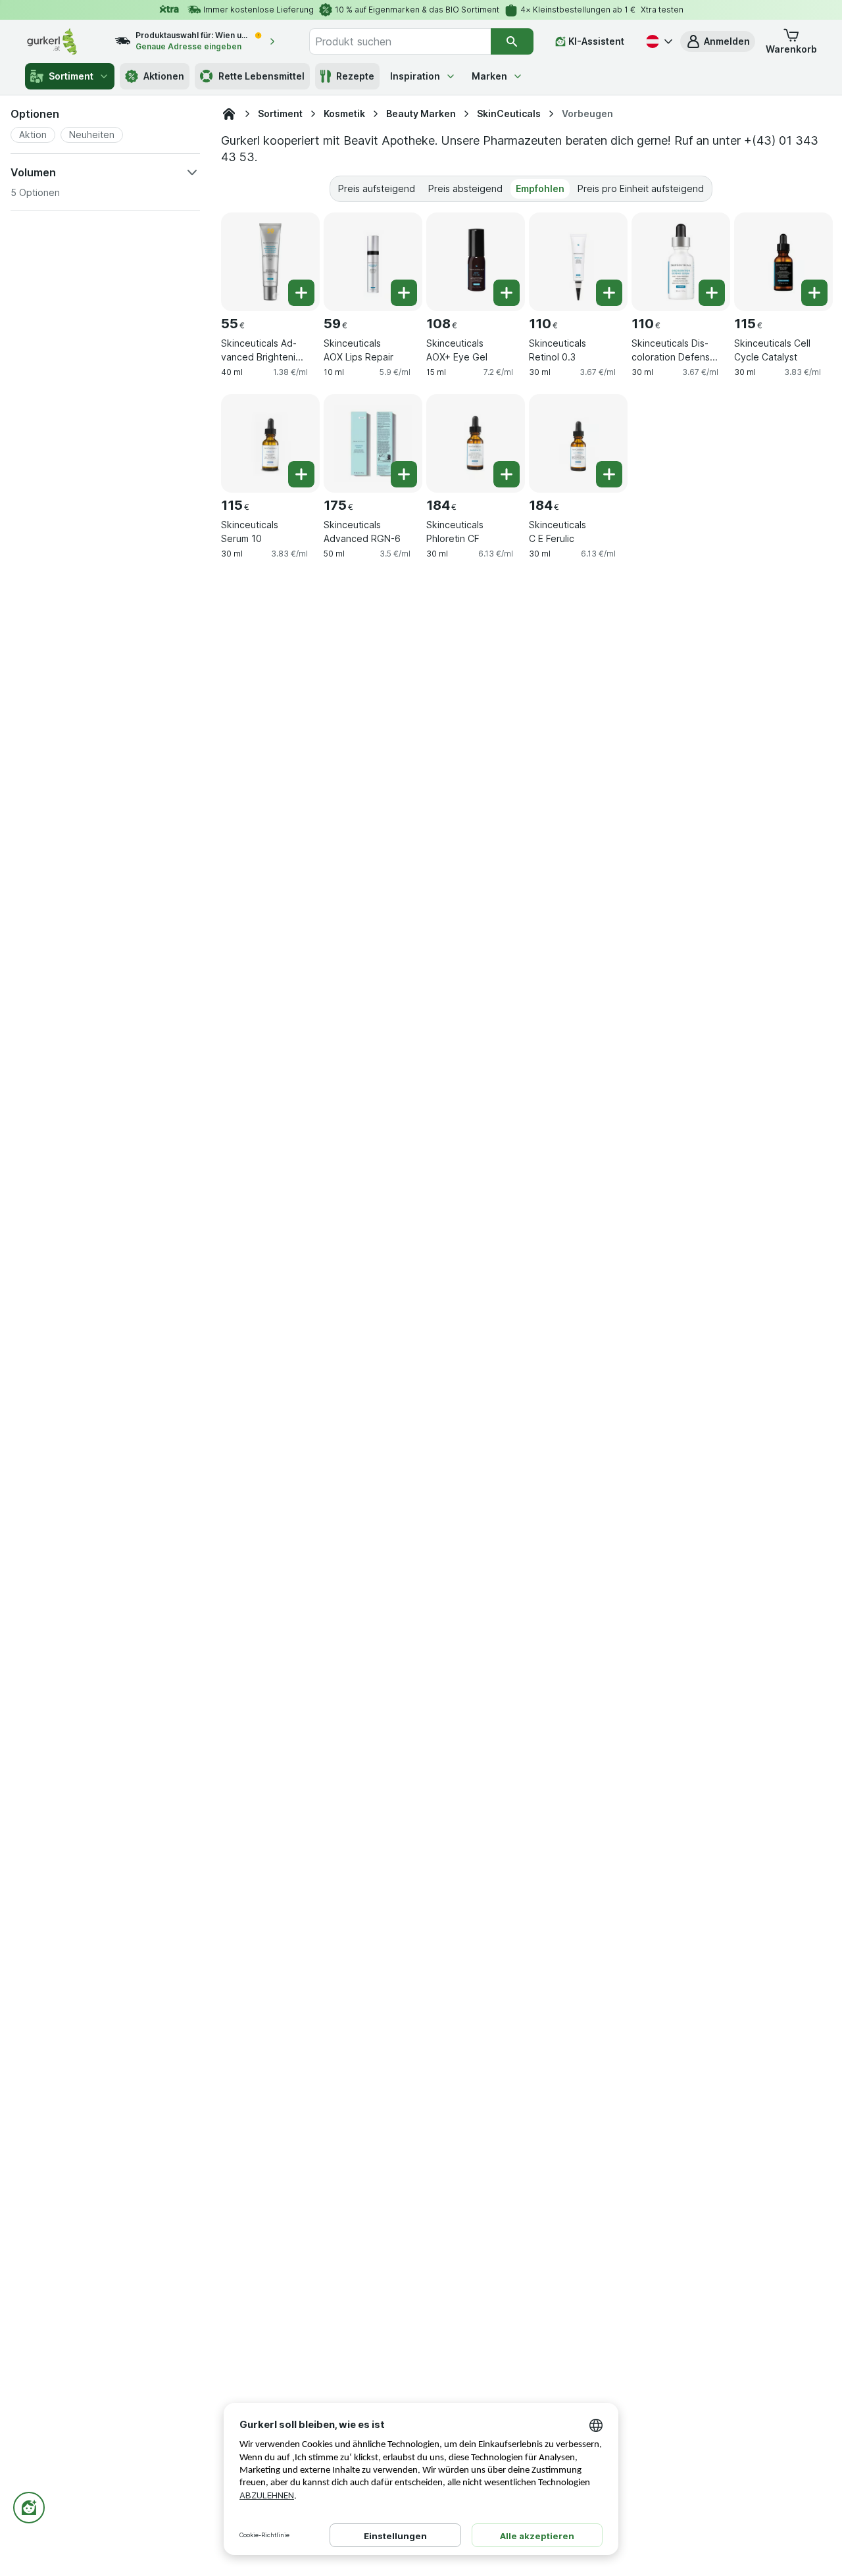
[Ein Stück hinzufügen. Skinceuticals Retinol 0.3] (609, 293)
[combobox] (400, 41)
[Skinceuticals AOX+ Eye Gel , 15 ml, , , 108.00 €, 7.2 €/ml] (476, 262)
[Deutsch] (658, 41)
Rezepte (355, 76)
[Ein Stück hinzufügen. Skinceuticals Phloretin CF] (507, 474)
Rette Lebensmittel (261, 76)
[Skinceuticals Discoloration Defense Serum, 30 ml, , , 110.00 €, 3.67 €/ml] (681, 262)
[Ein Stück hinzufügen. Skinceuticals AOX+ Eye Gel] (507, 293)
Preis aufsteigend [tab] (377, 188)
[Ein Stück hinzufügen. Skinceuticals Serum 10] (301, 474)
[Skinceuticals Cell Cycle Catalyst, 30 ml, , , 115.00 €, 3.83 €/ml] (783, 262)
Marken (489, 76)
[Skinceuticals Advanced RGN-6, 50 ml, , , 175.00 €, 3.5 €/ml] (373, 443)
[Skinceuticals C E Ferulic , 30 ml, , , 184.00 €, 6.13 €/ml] (578, 443)
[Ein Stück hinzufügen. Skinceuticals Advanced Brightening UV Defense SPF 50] (301, 293)
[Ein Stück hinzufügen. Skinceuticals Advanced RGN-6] (404, 474)
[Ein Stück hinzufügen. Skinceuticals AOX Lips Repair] (404, 293)
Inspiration (415, 76)
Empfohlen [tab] (540, 188)
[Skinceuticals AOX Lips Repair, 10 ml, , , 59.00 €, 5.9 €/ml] (373, 262)
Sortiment (71, 76)
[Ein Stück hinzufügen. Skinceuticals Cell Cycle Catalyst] (814, 293)
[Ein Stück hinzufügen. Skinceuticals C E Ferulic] (609, 474)
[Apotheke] (229, 114)
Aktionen (164, 76)
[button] (718, 41)
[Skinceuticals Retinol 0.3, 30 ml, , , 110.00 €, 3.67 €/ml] (578, 262)
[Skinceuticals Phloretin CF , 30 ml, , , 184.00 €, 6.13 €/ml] (476, 443)
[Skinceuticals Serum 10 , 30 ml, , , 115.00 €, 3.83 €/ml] (270, 443)
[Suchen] (512, 41)
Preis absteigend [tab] (465, 188)
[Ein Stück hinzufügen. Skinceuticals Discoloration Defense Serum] (712, 293)
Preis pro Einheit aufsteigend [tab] (641, 188)
